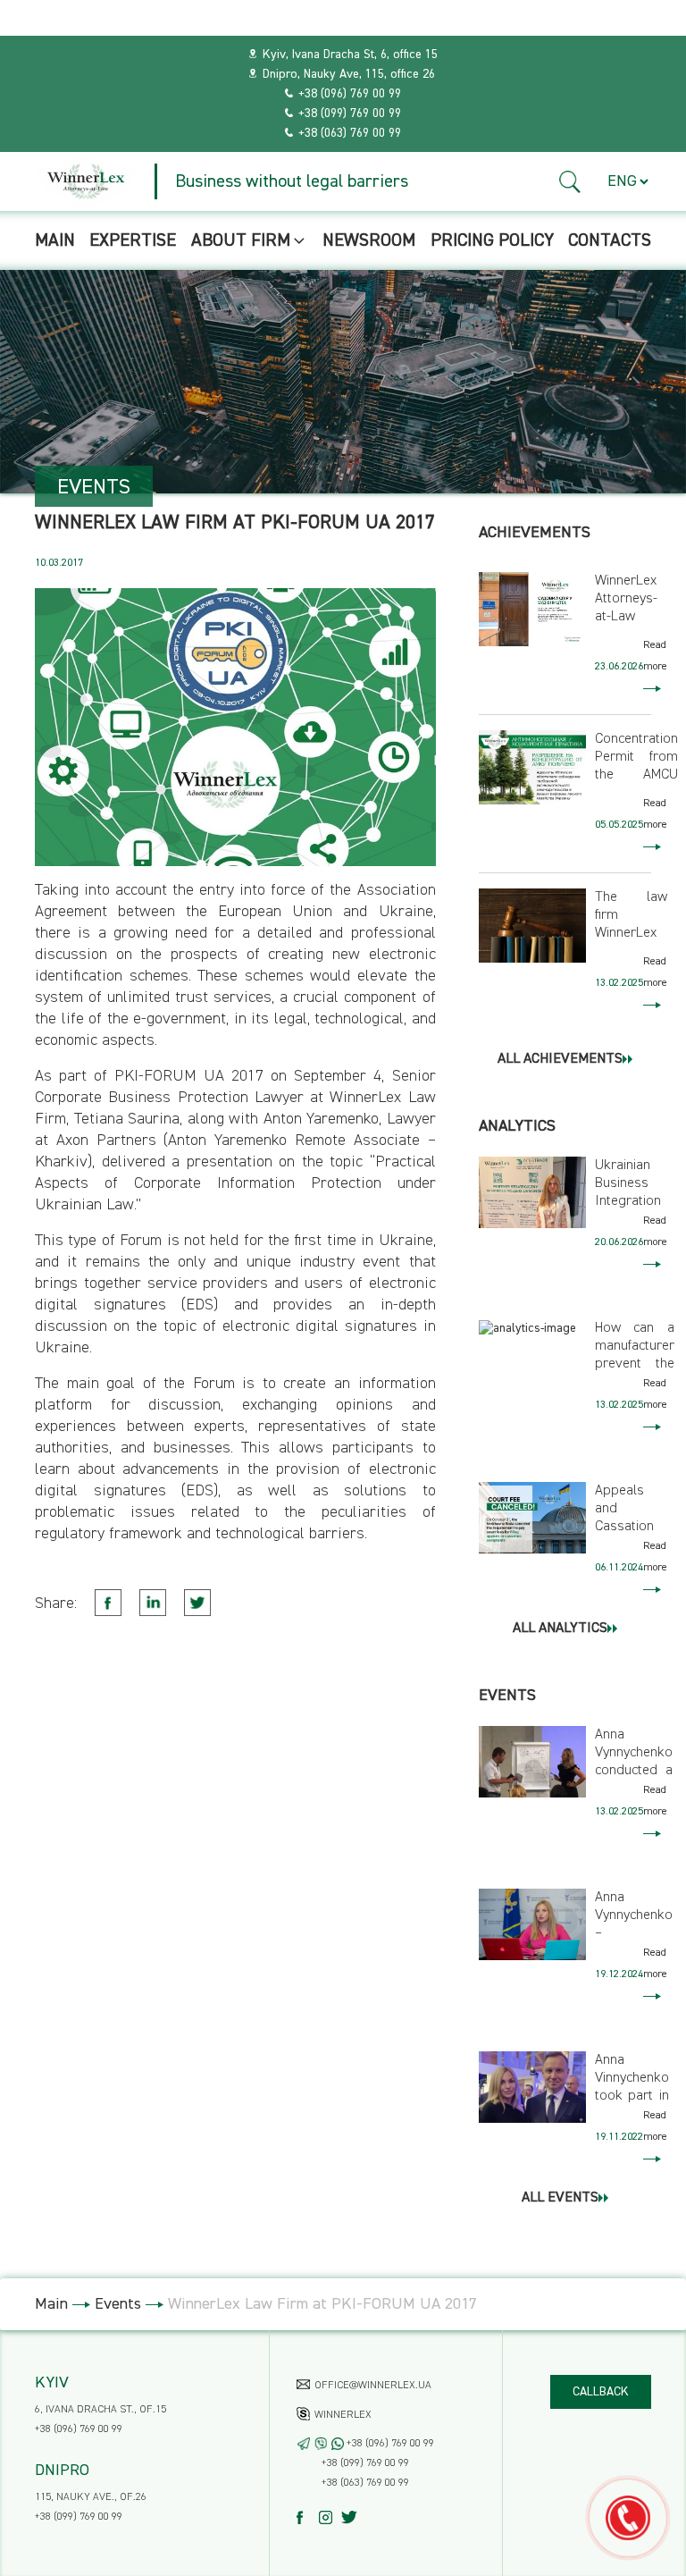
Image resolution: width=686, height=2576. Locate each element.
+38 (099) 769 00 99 (350, 114)
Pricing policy (492, 240)
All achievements (560, 1059)
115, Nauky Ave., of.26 (91, 2497)
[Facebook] (308, 2517)
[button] (570, 182)
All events (560, 2198)
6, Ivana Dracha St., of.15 (100, 2410)
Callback (601, 2392)
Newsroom (369, 240)
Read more (655, 656)
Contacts (610, 240)
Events (118, 2304)
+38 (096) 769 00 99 (350, 94)
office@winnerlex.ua (373, 2386)
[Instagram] (330, 2517)
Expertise (133, 240)
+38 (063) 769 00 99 (350, 133)
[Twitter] (352, 2517)
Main (55, 240)
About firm (241, 240)
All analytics (560, 1629)
